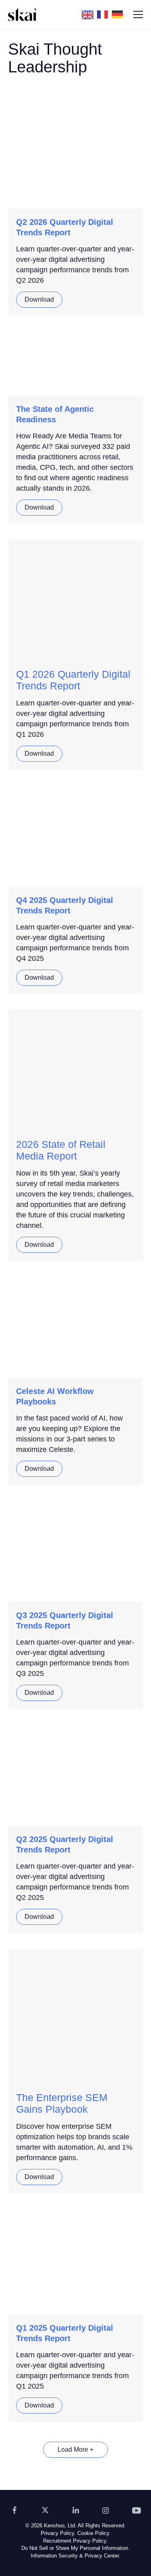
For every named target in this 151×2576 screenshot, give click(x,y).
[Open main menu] (138, 14)
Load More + (75, 2450)
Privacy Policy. (58, 2533)
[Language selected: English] (104, 14)
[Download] (75, 108)
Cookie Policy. (94, 2533)
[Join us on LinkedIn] (76, 2510)
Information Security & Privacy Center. (75, 2556)
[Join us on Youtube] (137, 2510)
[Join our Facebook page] (14, 2510)
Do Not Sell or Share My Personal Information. (75, 2548)
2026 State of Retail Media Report (61, 1150)
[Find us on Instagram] (106, 2510)
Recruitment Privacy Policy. (75, 2541)
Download (39, 299)
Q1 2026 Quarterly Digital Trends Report (73, 680)
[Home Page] (22, 14)
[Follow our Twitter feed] (45, 2510)
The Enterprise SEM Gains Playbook (62, 2103)
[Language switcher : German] (119, 14)
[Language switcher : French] (104, 14)
